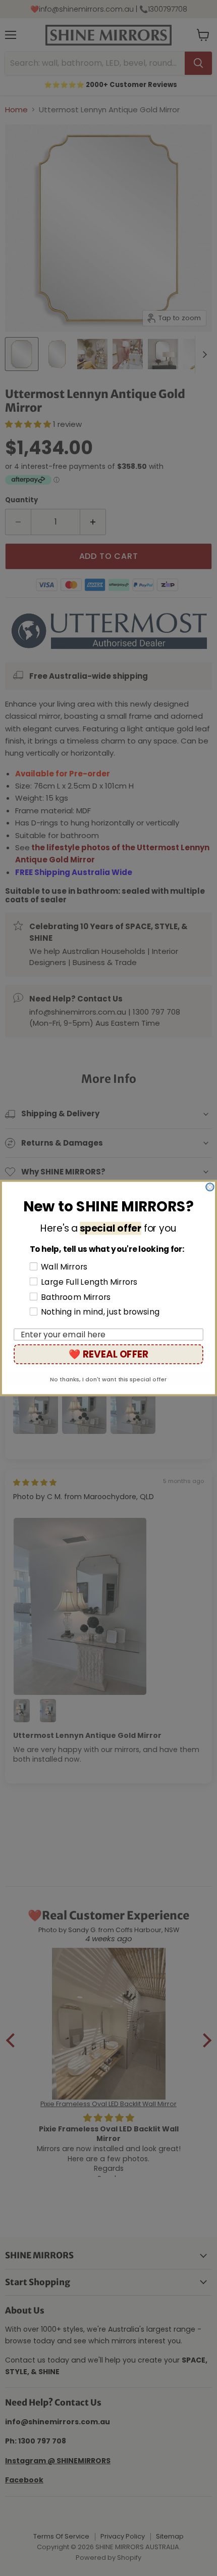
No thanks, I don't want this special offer (108, 1379)
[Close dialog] (210, 1187)
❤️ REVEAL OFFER (108, 1354)
